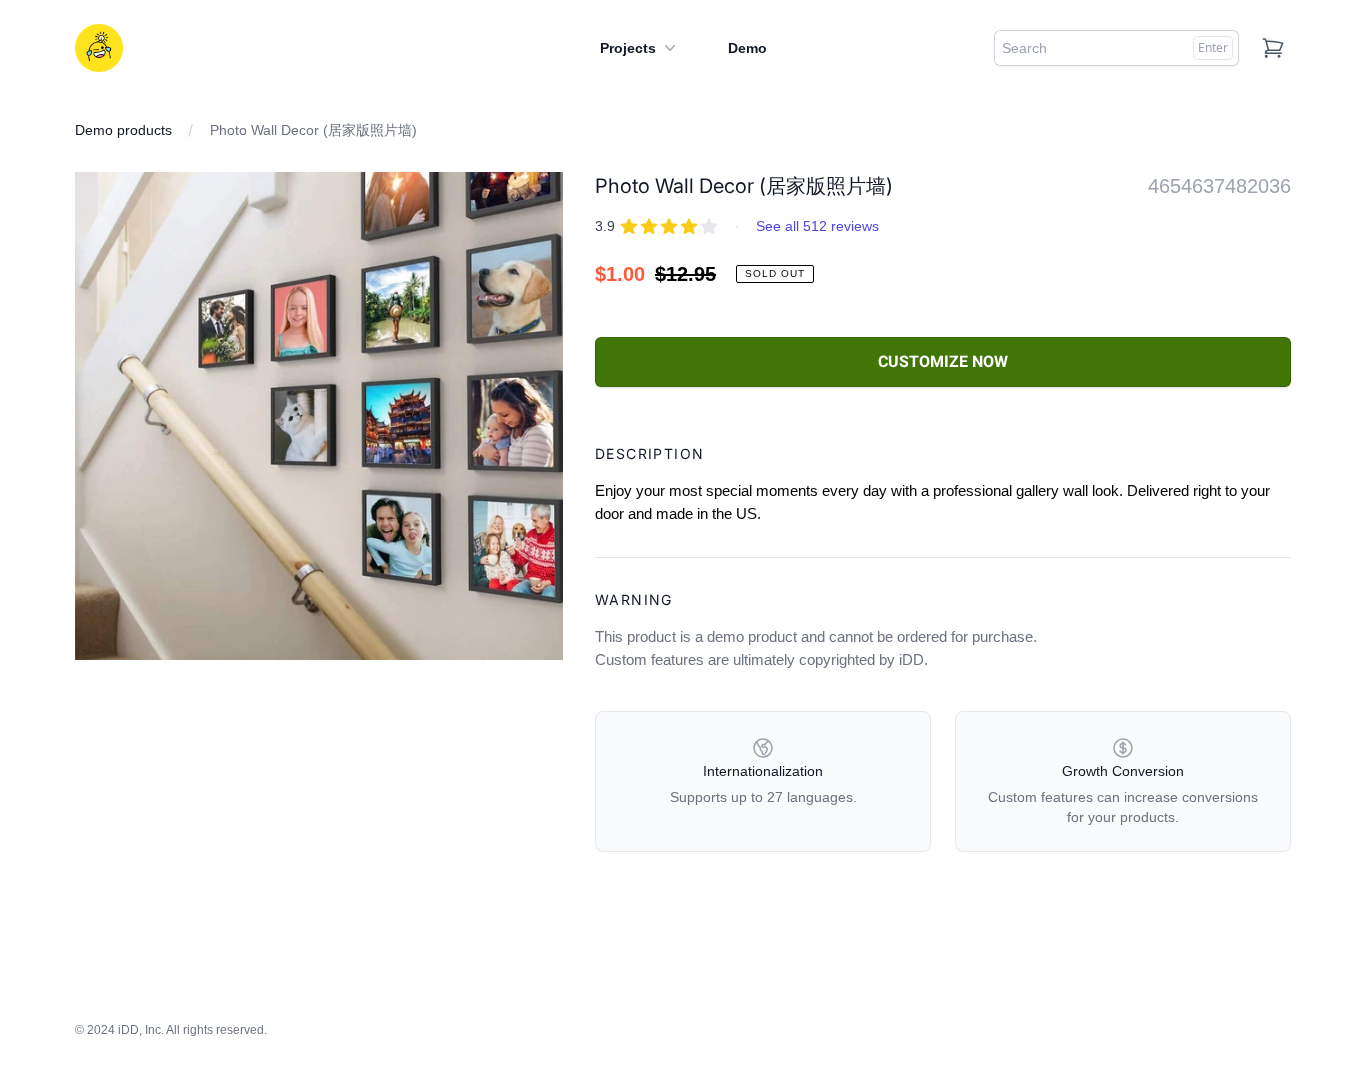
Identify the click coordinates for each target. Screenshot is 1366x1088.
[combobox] (1116, 48)
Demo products (123, 130)
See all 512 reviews (817, 226)
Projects (628, 48)
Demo (747, 48)
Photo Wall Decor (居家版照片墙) (313, 130)
